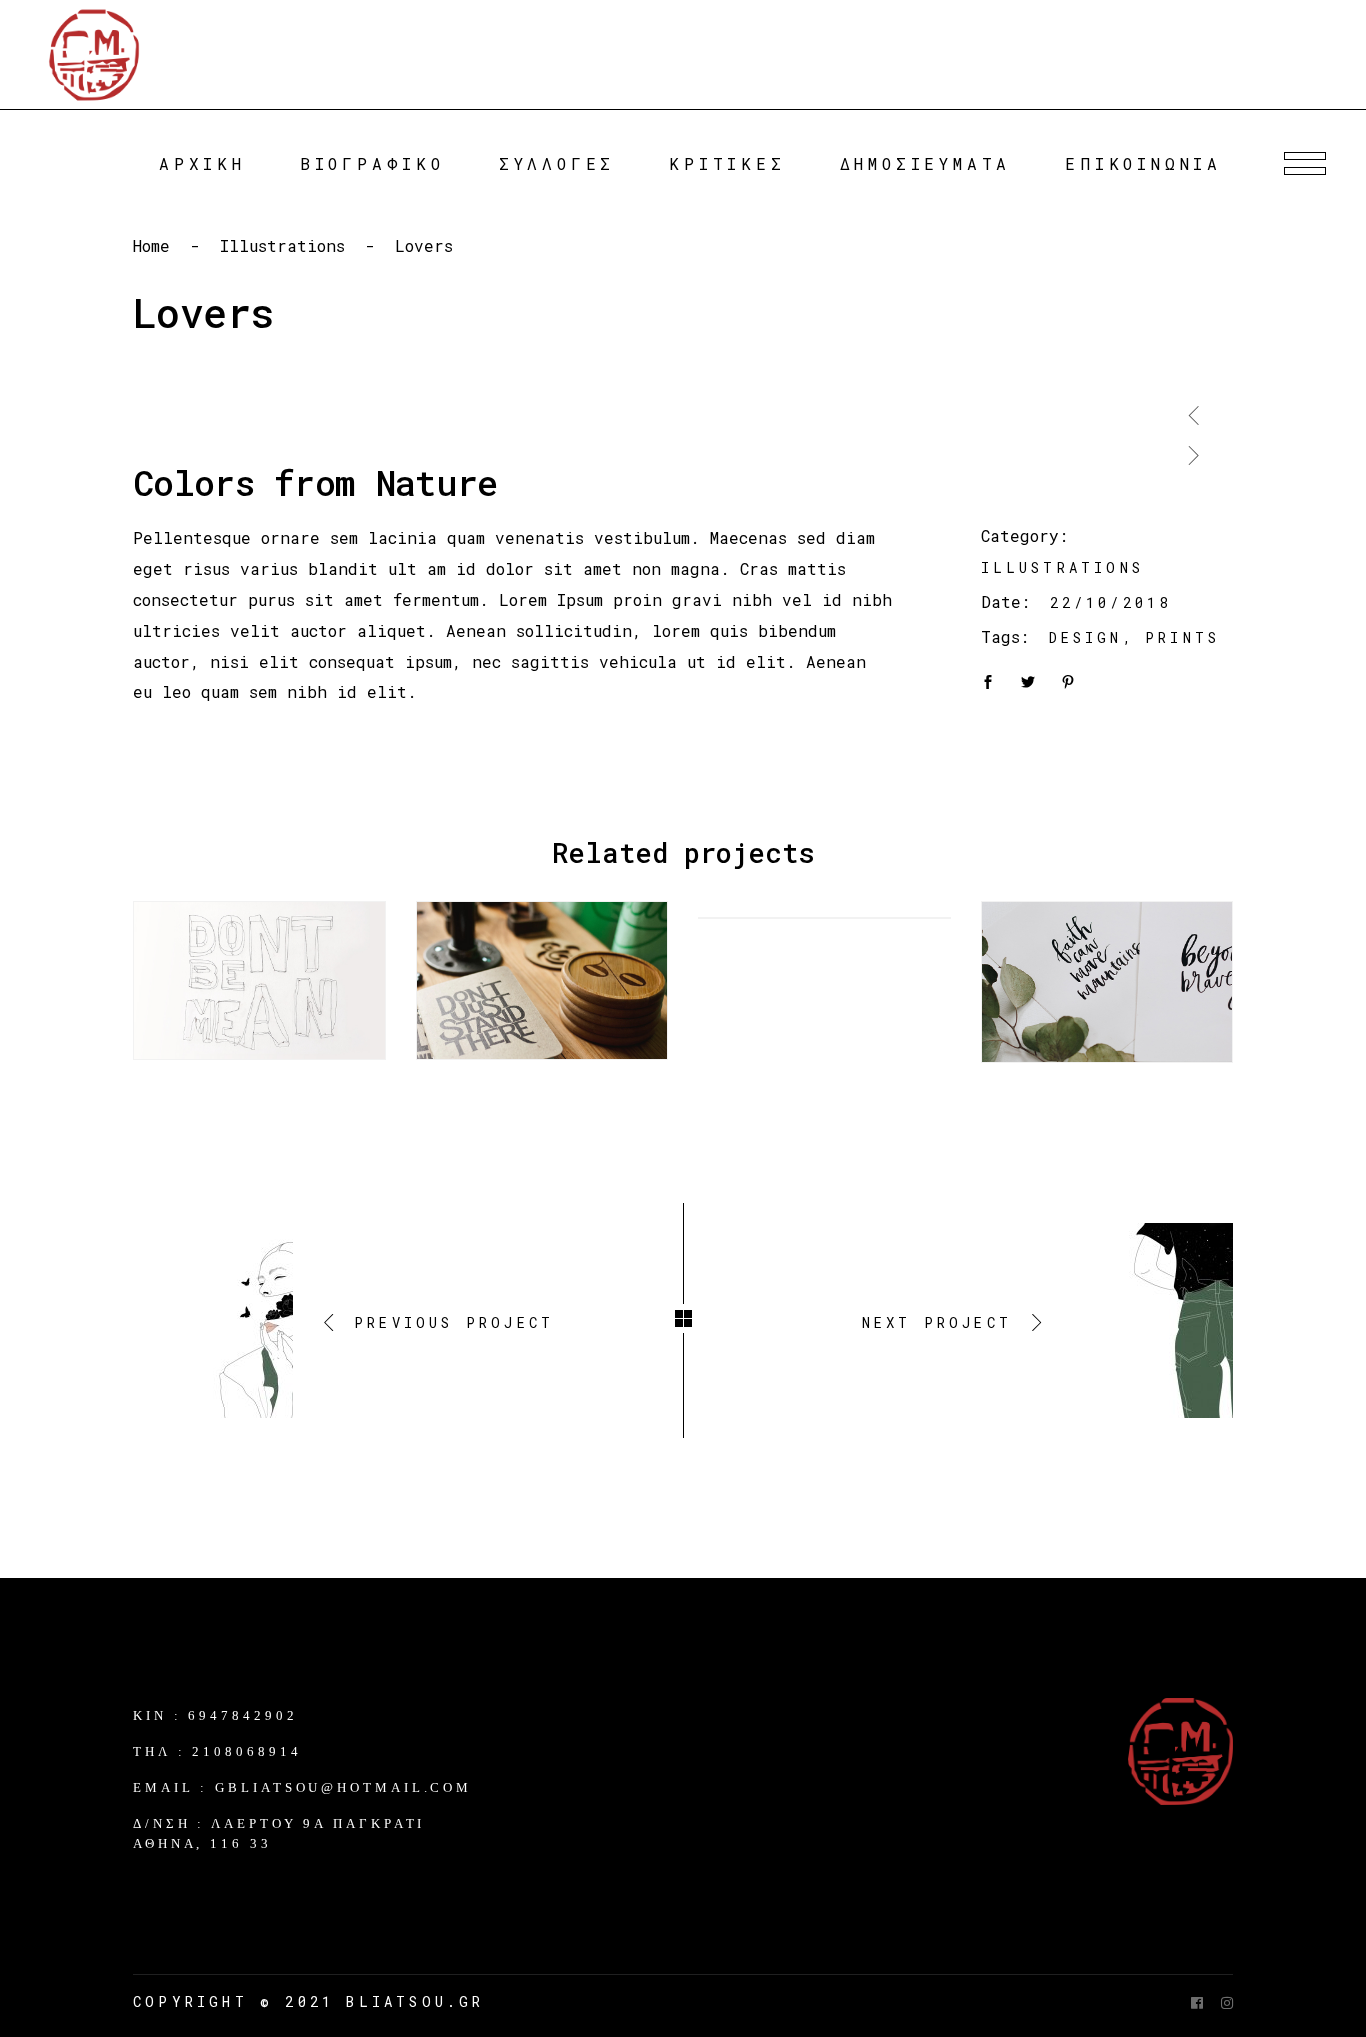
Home (151, 245)
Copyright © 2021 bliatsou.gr (309, 2001)
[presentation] (1194, 407)
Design (1086, 637)
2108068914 (246, 1751)
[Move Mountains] (1107, 982)
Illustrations (282, 245)
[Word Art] (259, 980)
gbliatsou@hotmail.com (343, 1787)
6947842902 (242, 1715)
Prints (1182, 637)
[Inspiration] (542, 980)
